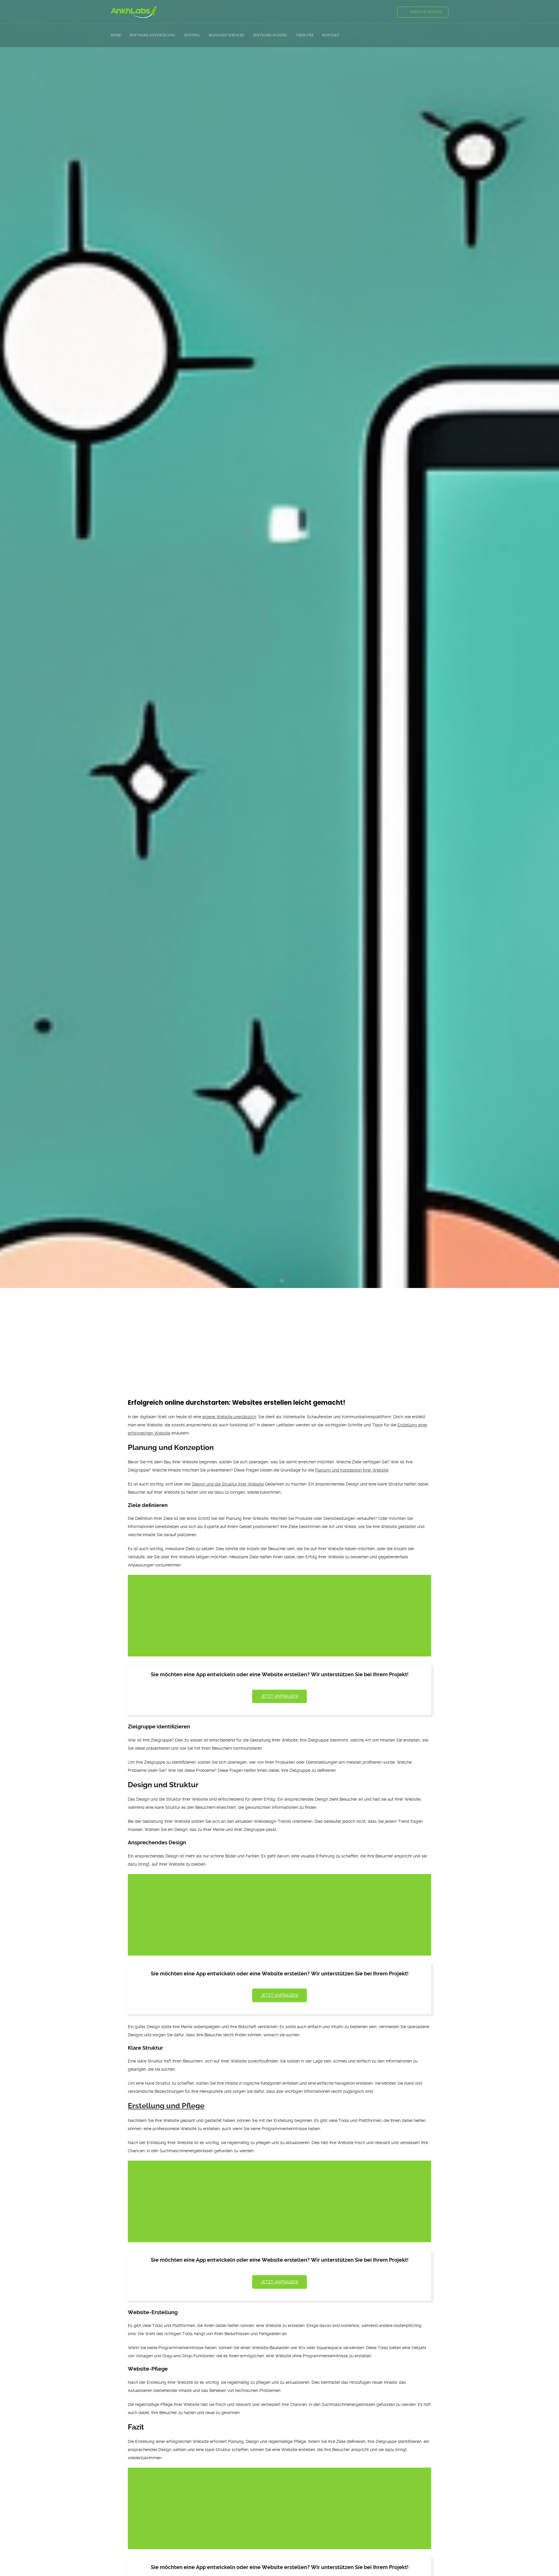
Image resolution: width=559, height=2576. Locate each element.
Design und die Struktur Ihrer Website (228, 1484)
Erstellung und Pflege (166, 2106)
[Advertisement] (279, 1333)
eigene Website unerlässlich (229, 1417)
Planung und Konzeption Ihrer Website (352, 1470)
